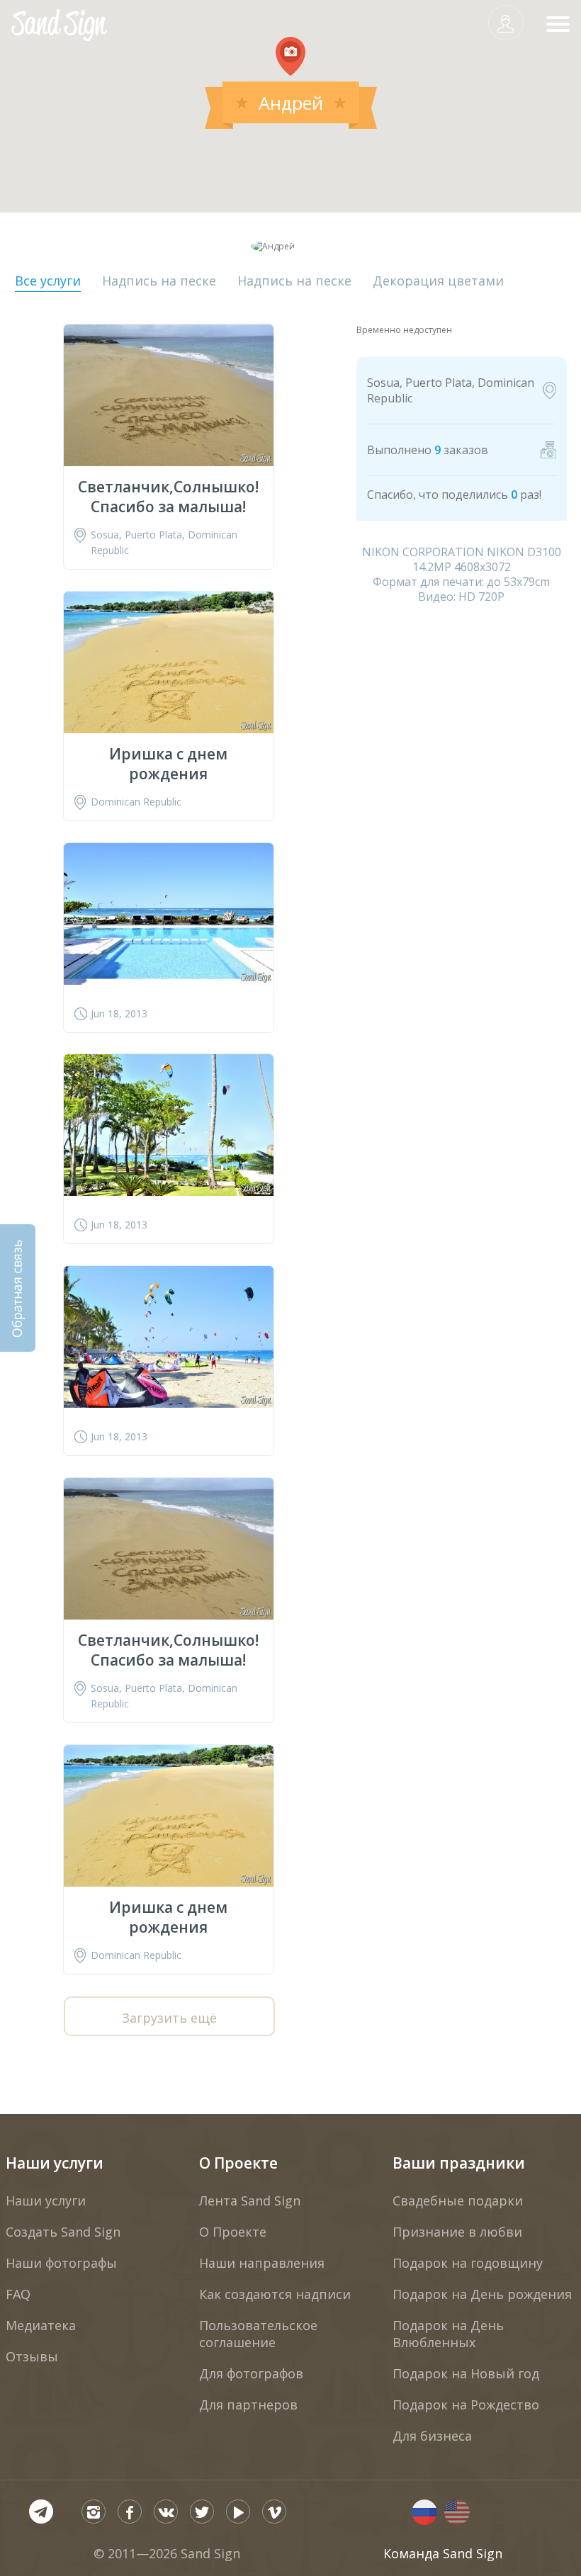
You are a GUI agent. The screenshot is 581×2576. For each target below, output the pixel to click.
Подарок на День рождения (482, 2294)
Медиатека (41, 2325)
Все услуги (48, 281)
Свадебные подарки (458, 2201)
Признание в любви (457, 2232)
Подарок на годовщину (468, 2263)
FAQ (18, 2294)
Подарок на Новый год (466, 2373)
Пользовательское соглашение (258, 2334)
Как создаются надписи (275, 2294)
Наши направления (262, 2263)
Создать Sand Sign (63, 2232)
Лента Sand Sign (250, 2201)
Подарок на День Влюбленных (448, 2334)
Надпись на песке (159, 281)
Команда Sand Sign (443, 2553)
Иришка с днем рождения (168, 764)
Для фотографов (251, 2373)
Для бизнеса (432, 2436)
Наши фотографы (61, 2263)
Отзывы (32, 2356)
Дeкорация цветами (438, 281)
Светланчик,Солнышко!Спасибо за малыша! (168, 497)
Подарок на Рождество (466, 2405)
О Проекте (238, 2163)
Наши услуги (55, 2163)
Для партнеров (248, 2405)
